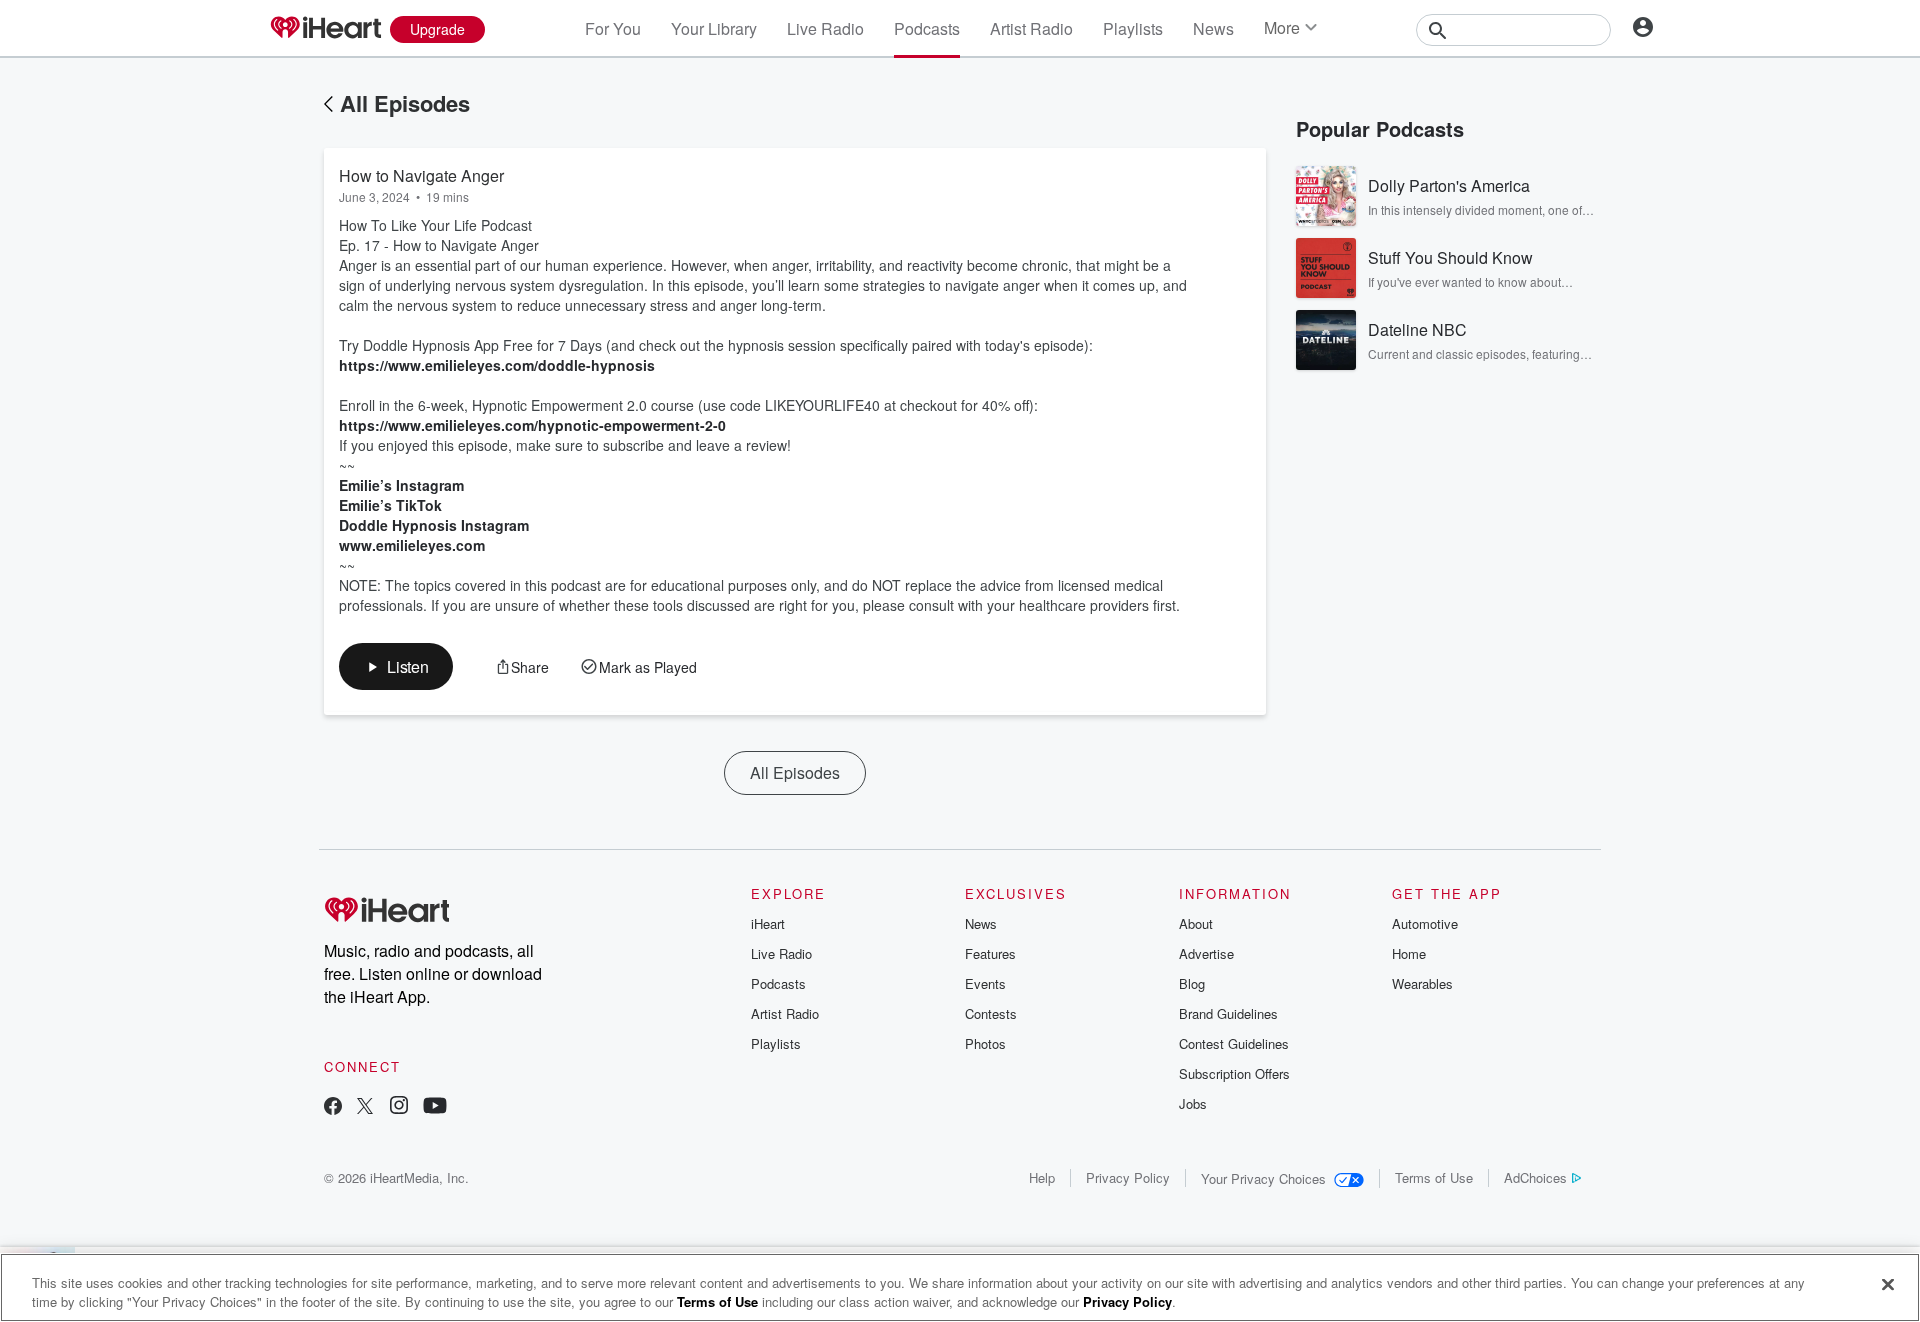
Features (990, 953)
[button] (396, 666)
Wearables (1422, 983)
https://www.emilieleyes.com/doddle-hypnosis (497, 365)
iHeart (768, 923)
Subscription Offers (1234, 1073)
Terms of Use (1434, 1177)
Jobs (1193, 1103)
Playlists (1133, 28)
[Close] (1888, 1285)
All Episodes (405, 103)
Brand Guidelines (1228, 1013)
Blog (1192, 983)
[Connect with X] (365, 1107)
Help (1042, 1177)
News (1213, 28)
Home (1409, 953)
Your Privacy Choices (1263, 1178)
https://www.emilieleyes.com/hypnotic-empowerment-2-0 (532, 425)
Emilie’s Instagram (401, 485)
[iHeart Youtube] (435, 1107)
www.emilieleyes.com (412, 545)
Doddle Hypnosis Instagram (434, 525)
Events (985, 983)
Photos (985, 1043)
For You (613, 28)
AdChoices (1535, 1177)
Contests (991, 1013)
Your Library (714, 28)
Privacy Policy (1128, 1177)
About (1196, 923)
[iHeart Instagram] (399, 1107)
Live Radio (825, 28)
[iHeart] (325, 29)
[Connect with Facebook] (333, 1107)
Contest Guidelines (1234, 1043)
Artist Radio (1031, 28)
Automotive (1425, 923)
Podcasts (927, 28)
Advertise (1206, 953)
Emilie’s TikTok (390, 505)
